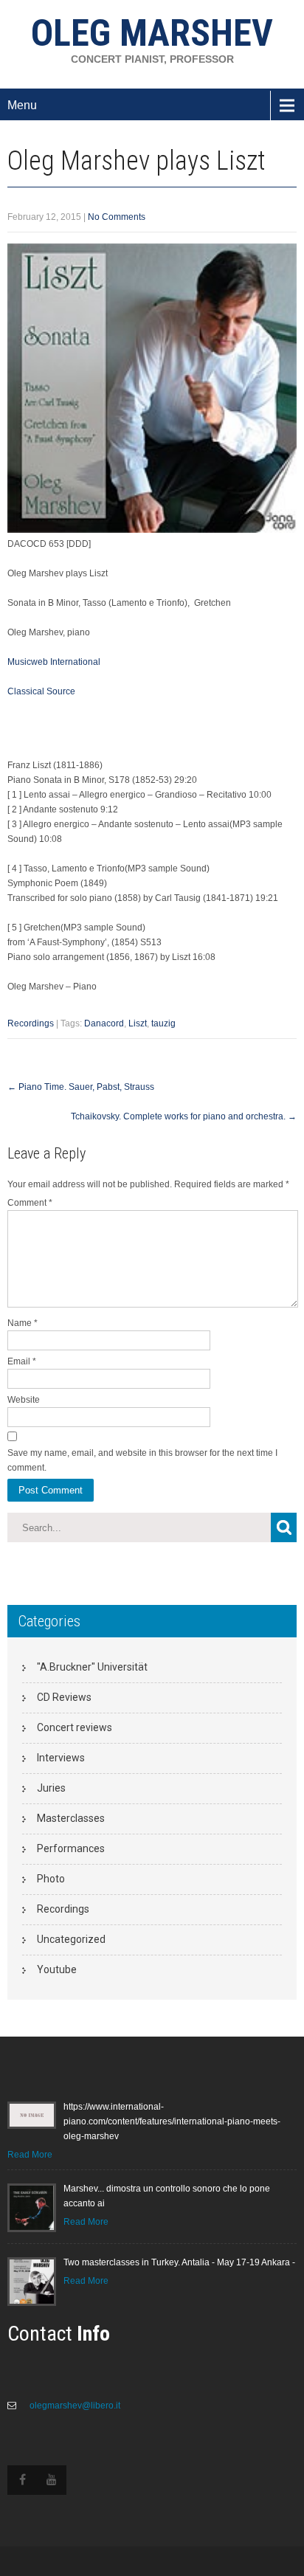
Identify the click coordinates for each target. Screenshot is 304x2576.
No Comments (117, 217)
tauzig (163, 1023)
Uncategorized (71, 1939)
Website (24, 1400)
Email (22, 1361)
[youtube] (52, 2480)
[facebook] (22, 2480)
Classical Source (41, 691)
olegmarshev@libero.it (74, 2406)
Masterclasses (71, 1818)
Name (23, 1323)
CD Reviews (64, 1697)
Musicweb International (54, 662)
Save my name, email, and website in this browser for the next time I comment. (142, 1460)
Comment (30, 1203)
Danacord (104, 1023)
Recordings (31, 1023)
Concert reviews (75, 1727)
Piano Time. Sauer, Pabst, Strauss (81, 1087)
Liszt (138, 1023)
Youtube (57, 1969)
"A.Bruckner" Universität (92, 1667)
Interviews (61, 1758)
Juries (51, 1788)
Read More (30, 2155)
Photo (51, 1879)
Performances (71, 1848)
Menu (22, 105)
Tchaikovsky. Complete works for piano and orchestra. (184, 1116)
